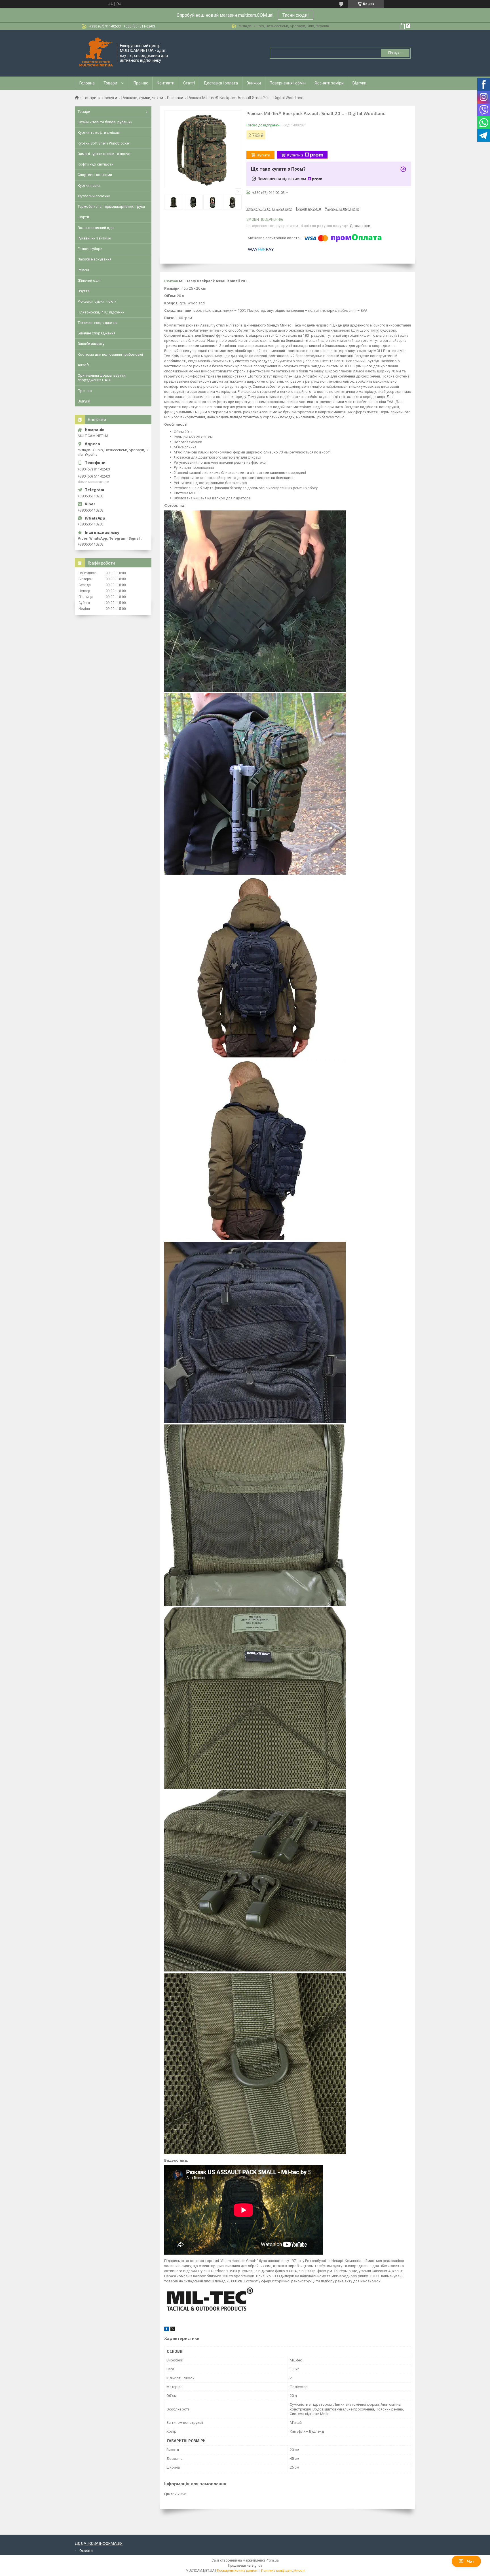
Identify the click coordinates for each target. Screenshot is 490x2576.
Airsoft (83, 365)
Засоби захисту (91, 344)
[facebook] (167, 2330)
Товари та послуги (100, 98)
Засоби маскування (95, 259)
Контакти (166, 83)
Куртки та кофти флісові (99, 132)
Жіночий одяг (89, 280)
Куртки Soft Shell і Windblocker (104, 143)
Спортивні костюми (95, 175)
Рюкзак (171, 281)
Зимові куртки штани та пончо (104, 154)
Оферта (86, 2551)
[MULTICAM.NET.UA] (96, 53)
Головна (87, 83)
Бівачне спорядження (97, 333)
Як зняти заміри (329, 83)
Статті (189, 83)
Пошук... (395, 53)
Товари (110, 83)
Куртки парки (89, 185)
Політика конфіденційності (283, 2571)
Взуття (84, 291)
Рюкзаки (175, 98)
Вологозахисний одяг (96, 228)
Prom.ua (272, 2560)
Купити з (295, 155)
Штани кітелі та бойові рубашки (105, 122)
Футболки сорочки (94, 196)
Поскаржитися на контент (238, 2571)
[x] (173, 2330)
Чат (471, 2561)
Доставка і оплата (221, 83)
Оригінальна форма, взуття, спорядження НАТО (102, 378)
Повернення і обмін (288, 83)
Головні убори (90, 249)
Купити (263, 155)
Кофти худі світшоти (96, 164)
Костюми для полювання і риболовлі (110, 354)
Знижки (254, 83)
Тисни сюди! (296, 15)
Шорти (83, 217)
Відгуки (359, 83)
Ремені (83, 270)
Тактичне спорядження (98, 323)
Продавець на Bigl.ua (245, 2566)
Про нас (141, 83)
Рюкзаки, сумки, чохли (142, 98)
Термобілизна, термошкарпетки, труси (111, 206)
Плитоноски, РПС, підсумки (101, 312)
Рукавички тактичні (94, 238)
